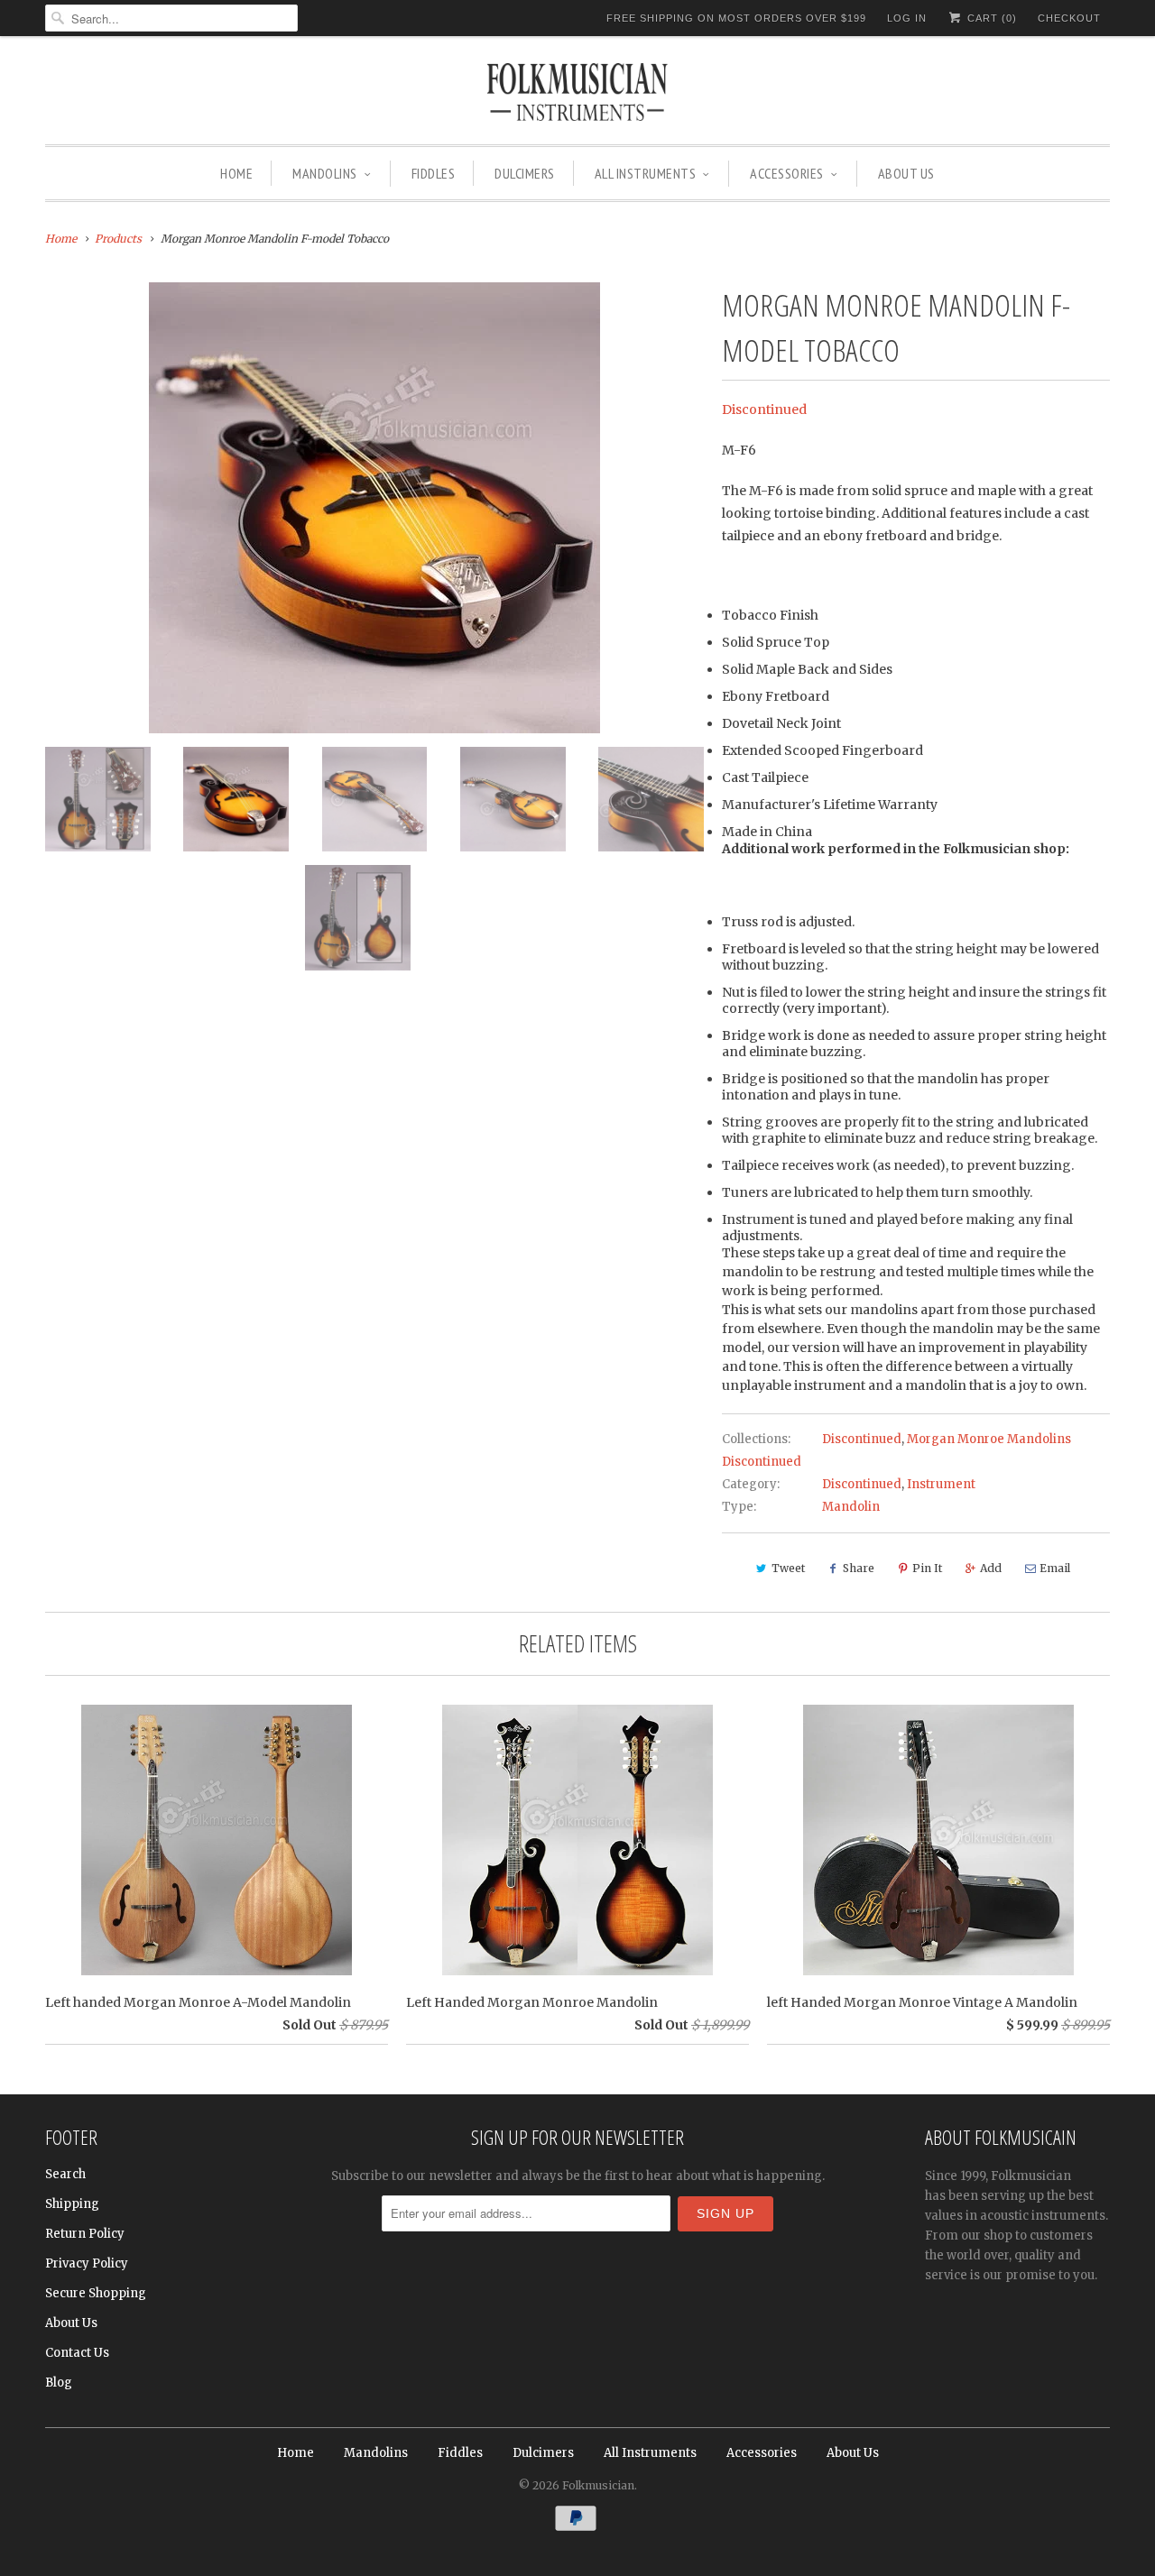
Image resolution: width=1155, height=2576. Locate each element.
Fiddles (434, 173)
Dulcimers (525, 173)
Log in (907, 18)
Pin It (927, 1568)
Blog (59, 2383)
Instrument (941, 1484)
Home (236, 173)
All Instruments (646, 173)
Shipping (72, 2204)
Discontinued (764, 409)
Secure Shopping (96, 2293)
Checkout (1069, 18)
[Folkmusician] (577, 95)
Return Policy (85, 2234)
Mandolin (851, 1507)
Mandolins (325, 173)
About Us (906, 173)
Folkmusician (598, 2485)
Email (1055, 1568)
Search (65, 2174)
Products (118, 239)
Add (991, 1568)
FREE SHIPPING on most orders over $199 (736, 18)
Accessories (787, 173)
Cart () (990, 18)
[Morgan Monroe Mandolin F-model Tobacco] (374, 508)
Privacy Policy (87, 2263)
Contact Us (77, 2353)
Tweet (788, 1568)
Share (859, 1568)
